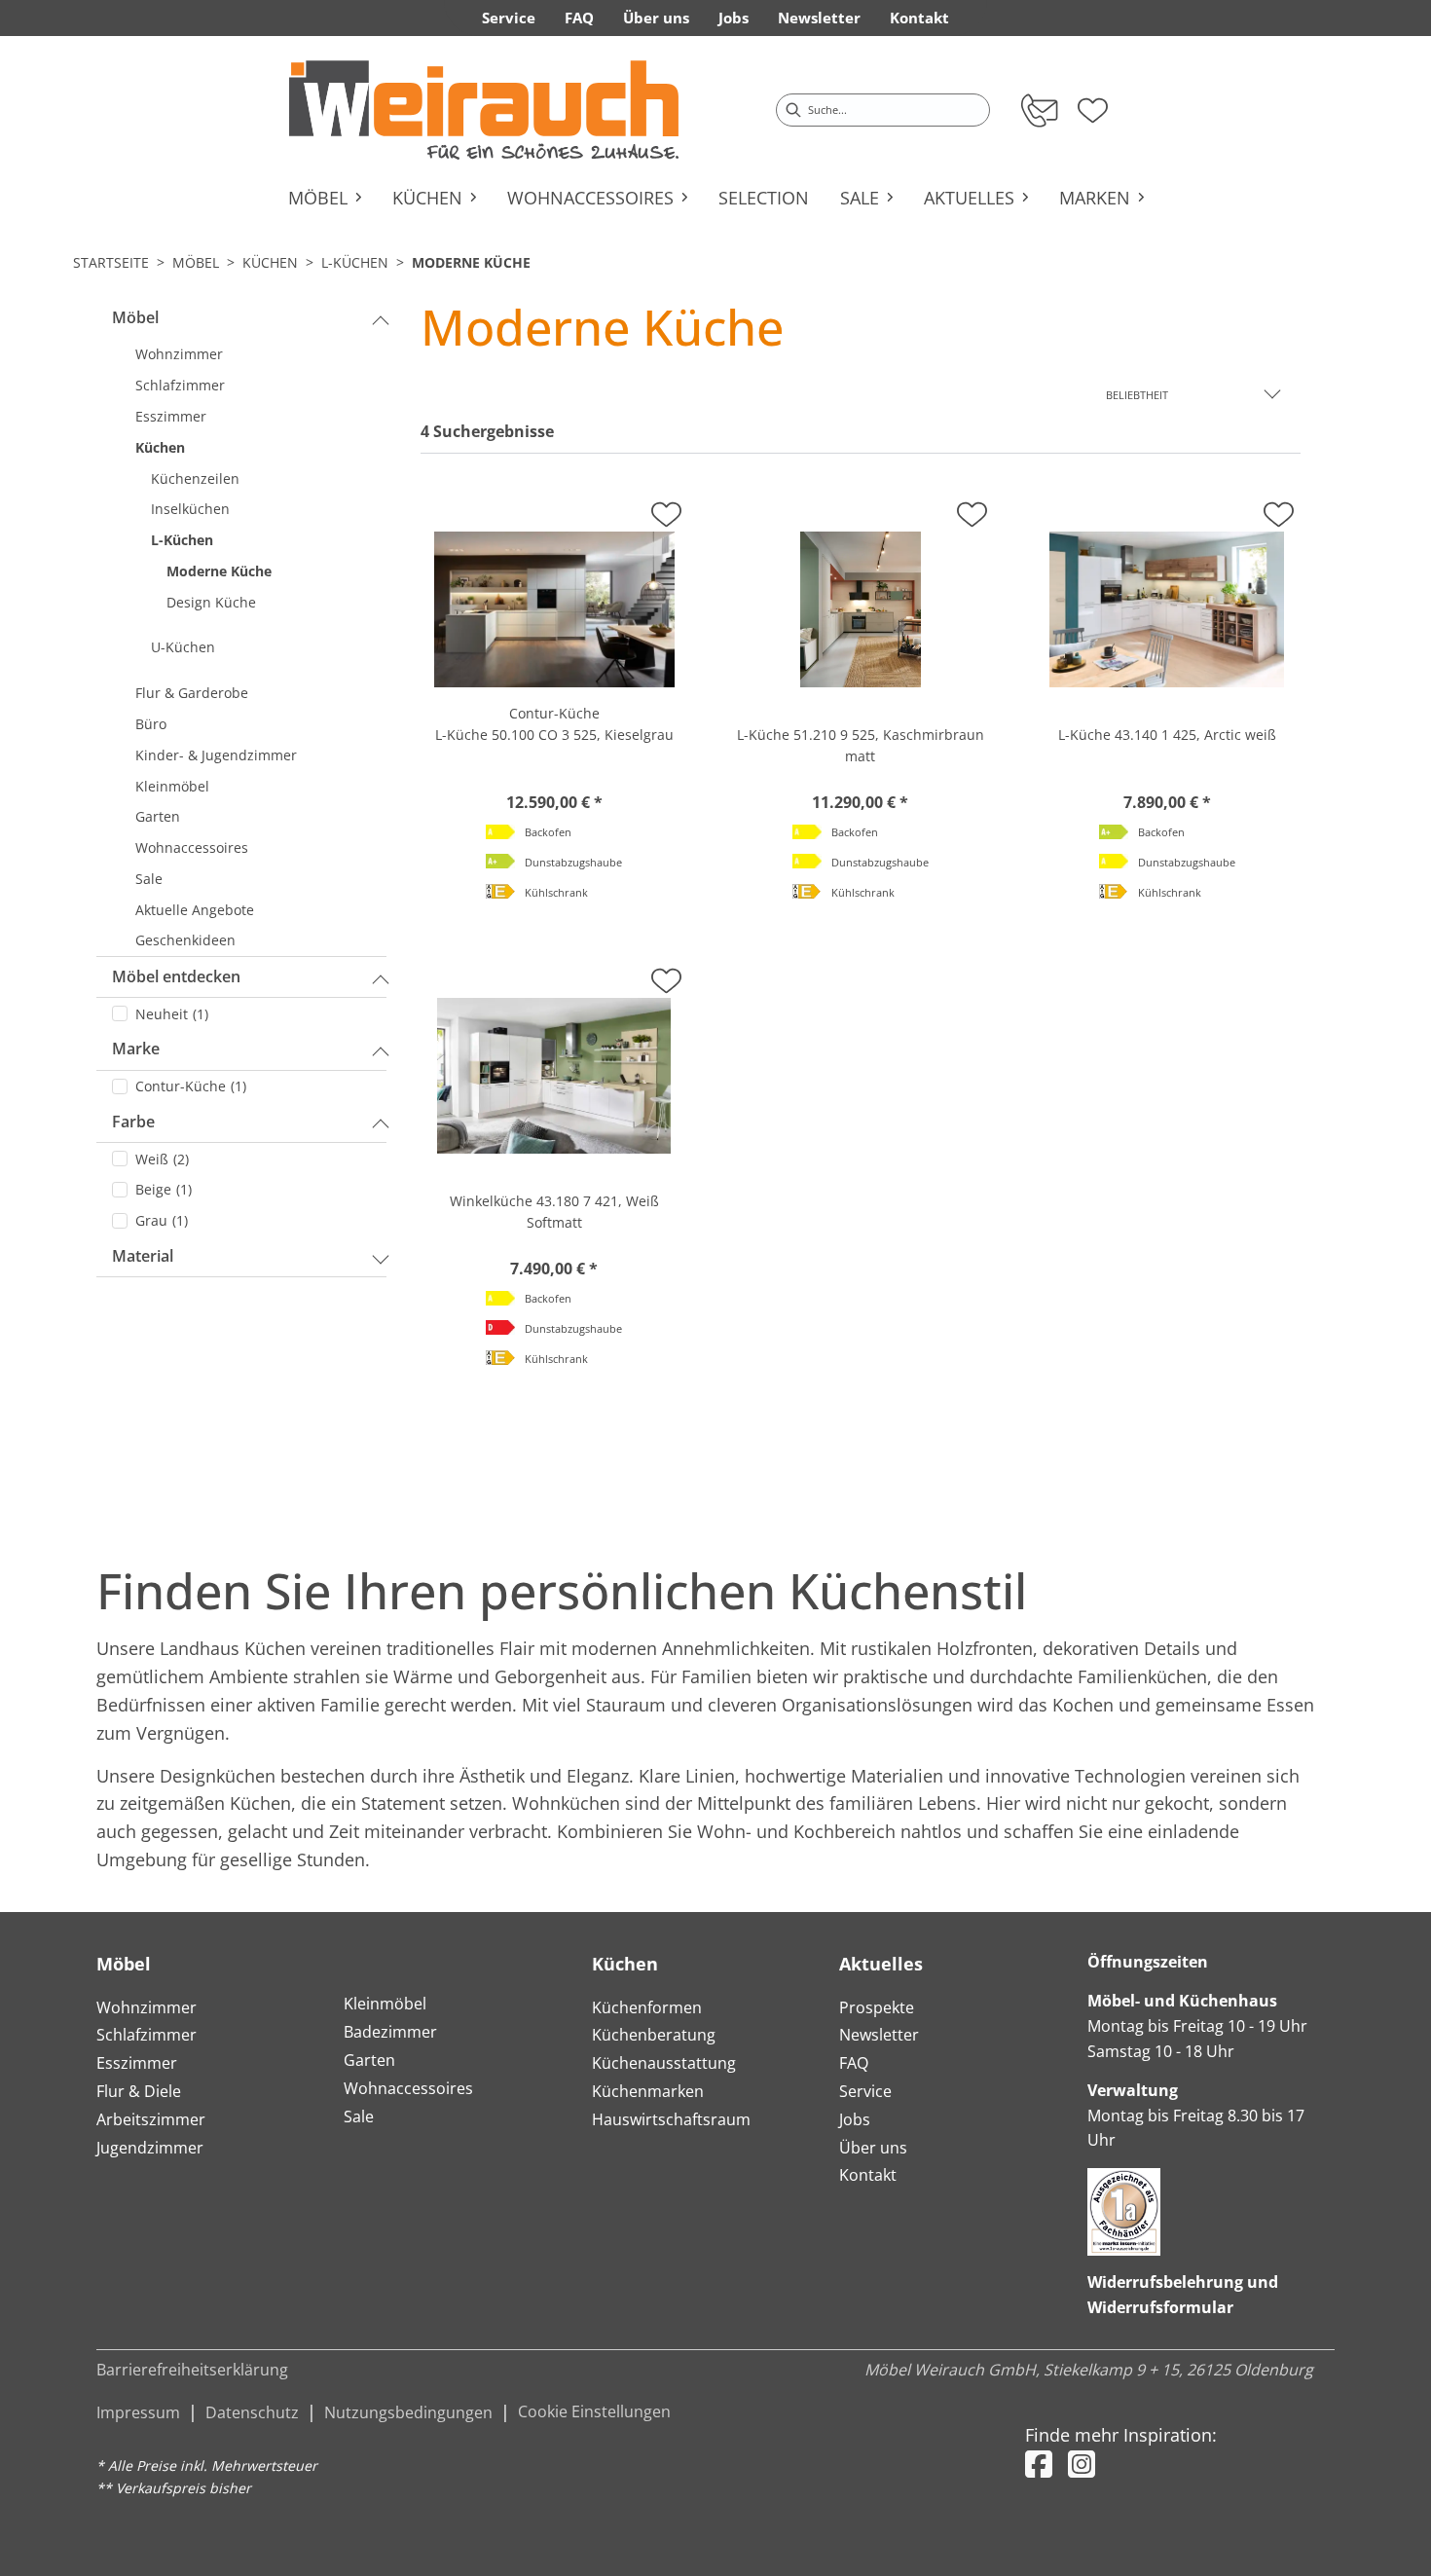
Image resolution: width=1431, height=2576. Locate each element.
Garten (369, 2060)
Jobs (855, 2119)
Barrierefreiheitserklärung (192, 2370)
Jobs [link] (734, 18)
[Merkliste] (1093, 104)
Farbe (133, 1122)
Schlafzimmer (147, 2035)
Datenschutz (252, 2412)
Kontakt (868, 2175)
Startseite (111, 262)
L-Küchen (355, 262)
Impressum (138, 2412)
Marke (136, 1049)
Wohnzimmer (147, 2007)
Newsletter (879, 2035)
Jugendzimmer (150, 2148)
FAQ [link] (579, 18)
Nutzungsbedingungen (408, 2412)
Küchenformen (647, 2007)
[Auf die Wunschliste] (666, 509)
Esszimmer (137, 2063)
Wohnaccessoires (408, 2088)
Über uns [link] (656, 18)
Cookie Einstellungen (594, 2411)
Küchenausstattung (664, 2063)
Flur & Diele (139, 2091)
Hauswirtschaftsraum (671, 2119)
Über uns (873, 2148)
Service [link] (509, 18)
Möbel (196, 262)
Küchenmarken (648, 2091)
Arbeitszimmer (151, 2119)
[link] (484, 110)
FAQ (854, 2063)
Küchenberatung (654, 2035)
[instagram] (1082, 2464)
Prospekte (877, 2007)
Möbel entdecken (176, 976)
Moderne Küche (471, 262)
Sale (359, 2116)
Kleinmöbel (385, 2004)
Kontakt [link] (919, 18)
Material (143, 1256)
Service (865, 2091)
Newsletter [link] (819, 18)
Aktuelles (881, 1964)
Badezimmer (390, 2032)
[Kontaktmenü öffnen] (1038, 110)
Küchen (270, 262)
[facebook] (1039, 2464)
